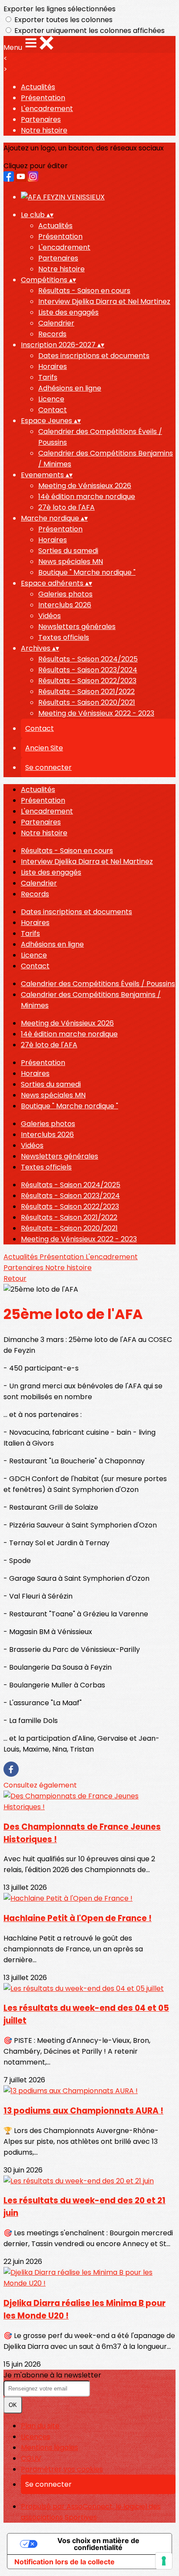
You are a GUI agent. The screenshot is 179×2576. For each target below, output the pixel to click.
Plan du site (40, 2426)
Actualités (38, 87)
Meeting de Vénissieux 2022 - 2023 (96, 713)
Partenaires (41, 119)
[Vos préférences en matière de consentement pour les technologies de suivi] (164, 2561)
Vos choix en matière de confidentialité (98, 2544)
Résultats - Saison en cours (84, 291)
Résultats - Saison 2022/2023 (87, 681)
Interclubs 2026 (65, 605)
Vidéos (50, 616)
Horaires (53, 366)
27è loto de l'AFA (66, 507)
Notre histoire (44, 130)
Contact (53, 410)
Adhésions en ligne (70, 388)
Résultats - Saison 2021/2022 (86, 692)
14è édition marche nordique (87, 497)
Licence (51, 399)
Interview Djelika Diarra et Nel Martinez (104, 301)
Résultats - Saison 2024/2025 (88, 659)
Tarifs (48, 377)
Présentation (43, 98)
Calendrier (56, 323)
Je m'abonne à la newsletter (52, 2375)
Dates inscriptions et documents (94, 356)
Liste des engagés (68, 312)
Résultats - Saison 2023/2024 (88, 670)
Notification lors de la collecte (65, 2562)
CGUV (31, 2458)
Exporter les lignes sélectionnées (60, 9)
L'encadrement (47, 109)
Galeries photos (65, 594)
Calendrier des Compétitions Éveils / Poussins (98, 984)
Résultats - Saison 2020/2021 (87, 702)
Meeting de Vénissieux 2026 (85, 486)
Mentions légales (50, 2447)
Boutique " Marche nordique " (87, 572)
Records (52, 334)
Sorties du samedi (68, 551)
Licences (36, 2437)
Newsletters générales (77, 627)
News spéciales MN (71, 562)
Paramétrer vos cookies (62, 2469)
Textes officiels (64, 637)
